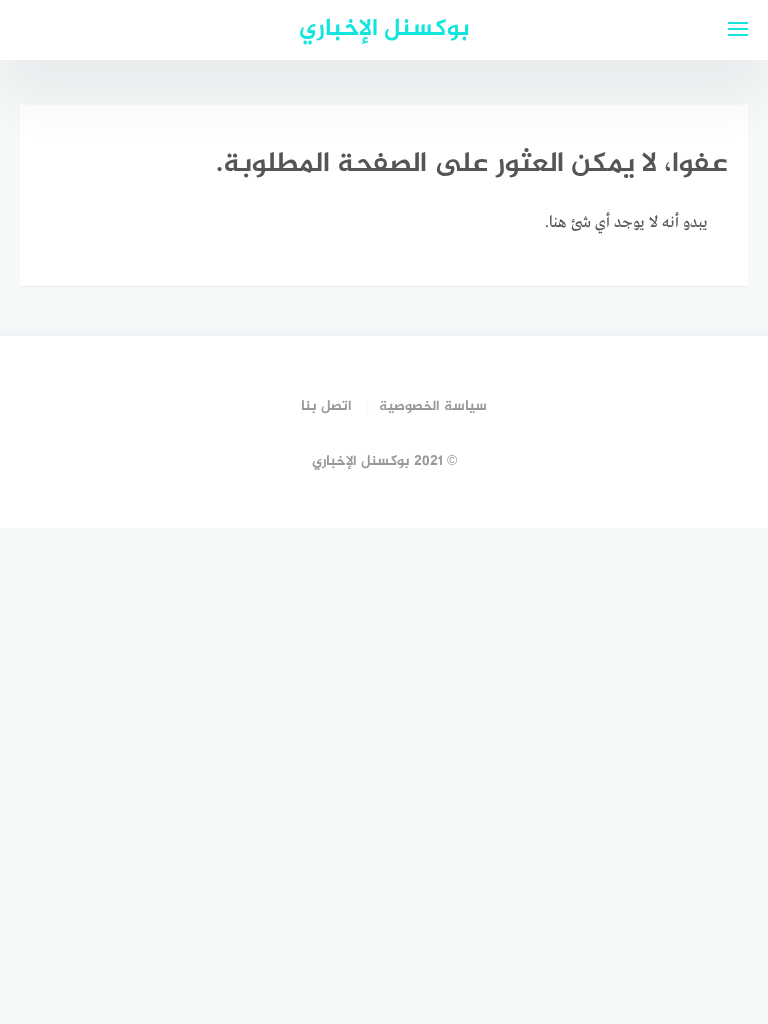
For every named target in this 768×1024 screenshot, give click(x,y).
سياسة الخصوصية (433, 406)
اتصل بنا (326, 406)
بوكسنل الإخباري (384, 29)
